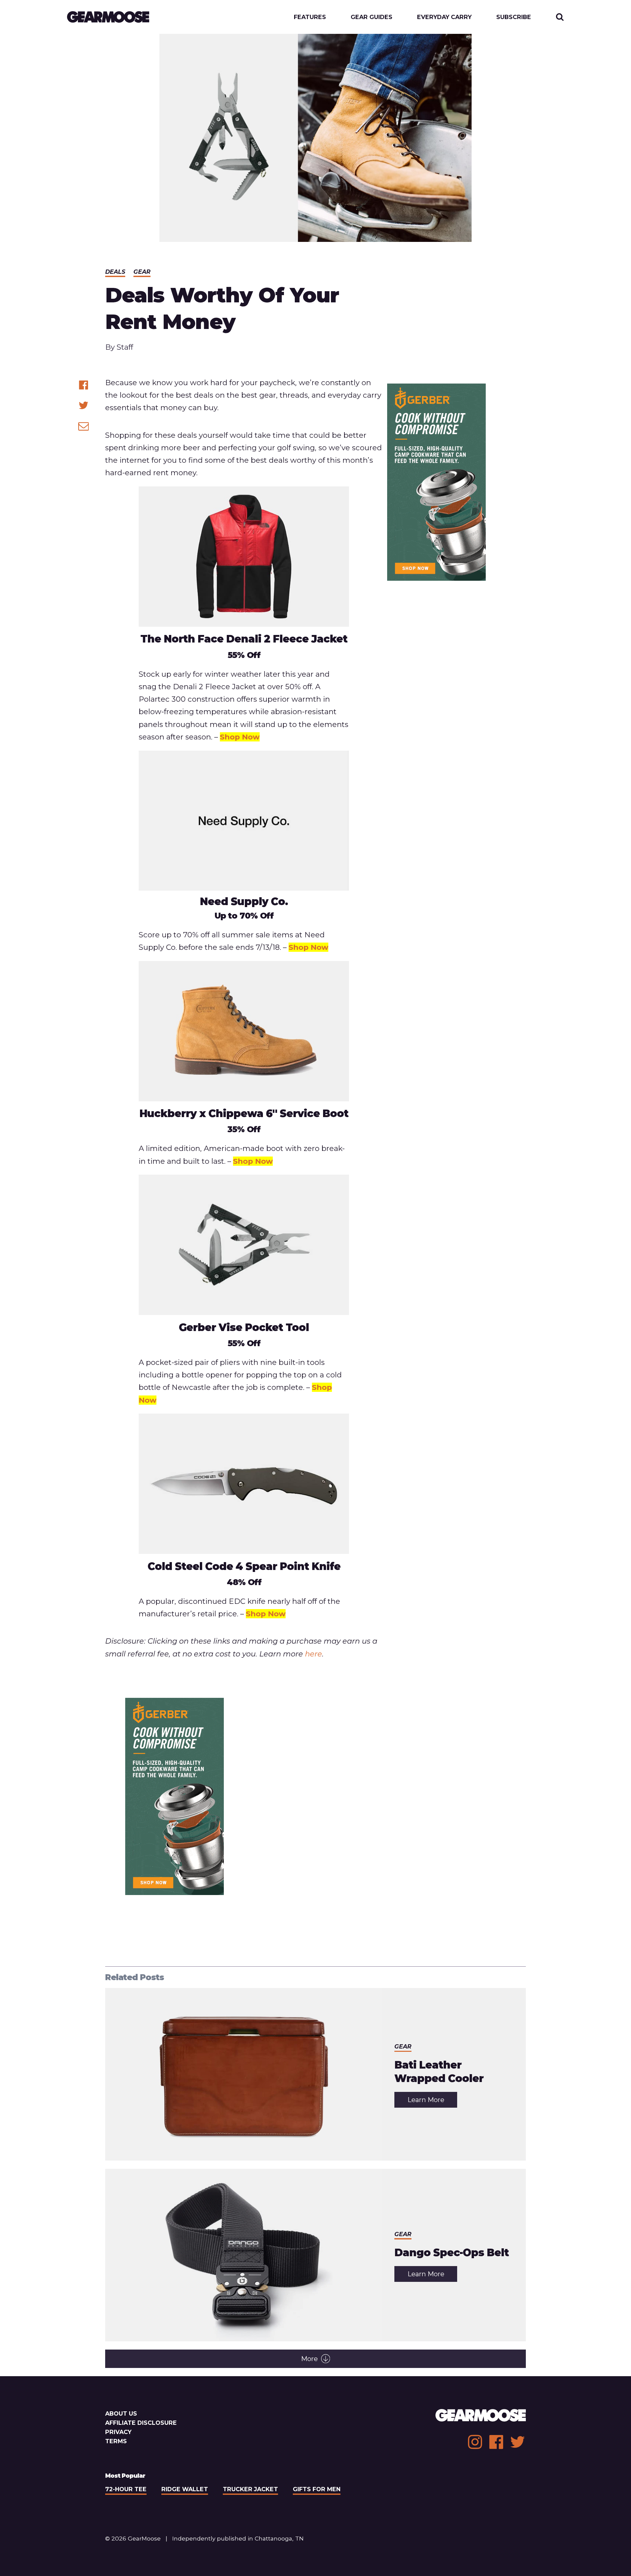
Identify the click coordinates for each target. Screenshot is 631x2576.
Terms (116, 2441)
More (309, 2359)
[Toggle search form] (560, 17)
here (314, 1654)
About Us (121, 2413)
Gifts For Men (317, 2489)
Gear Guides (372, 17)
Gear (142, 272)
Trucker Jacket (250, 2489)
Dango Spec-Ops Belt (452, 2253)
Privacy (118, 2432)
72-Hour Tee (126, 2489)
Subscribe (514, 17)
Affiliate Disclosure (141, 2423)
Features (310, 17)
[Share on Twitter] (84, 405)
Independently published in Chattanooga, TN (238, 2538)
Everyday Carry (444, 17)
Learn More (432, 2102)
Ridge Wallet (185, 2489)
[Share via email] (84, 426)
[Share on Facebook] (84, 385)
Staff (125, 347)
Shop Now (240, 737)
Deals (115, 272)
